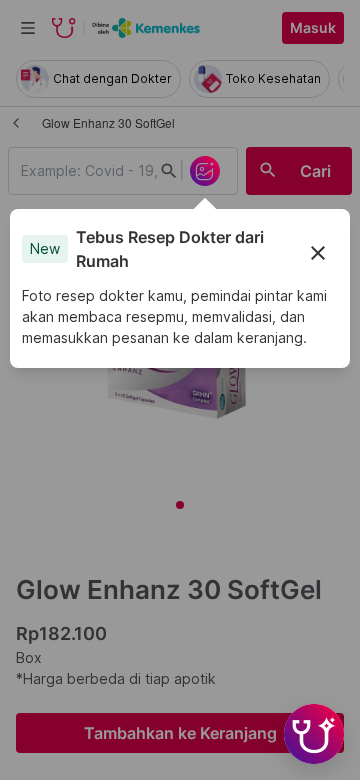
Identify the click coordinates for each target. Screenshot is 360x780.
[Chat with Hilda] (314, 734)
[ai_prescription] (205, 171)
